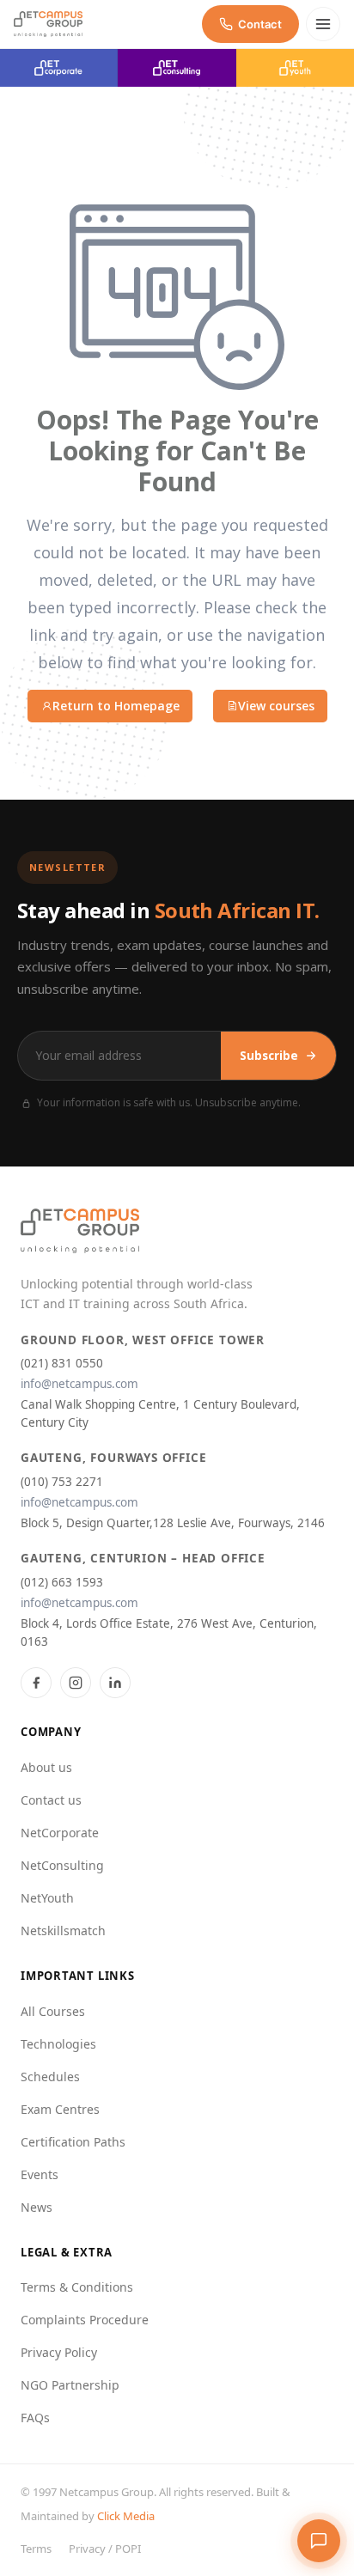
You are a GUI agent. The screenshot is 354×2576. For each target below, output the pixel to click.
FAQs (35, 2418)
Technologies (58, 2044)
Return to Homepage (116, 706)
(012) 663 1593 (62, 1582)
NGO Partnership (70, 2385)
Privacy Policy (59, 2352)
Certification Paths (73, 2142)
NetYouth (47, 1898)
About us (46, 1767)
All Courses (53, 2011)
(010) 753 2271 (62, 1482)
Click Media (126, 2516)
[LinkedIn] (115, 1683)
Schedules (50, 2077)
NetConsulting (62, 1865)
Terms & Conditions (77, 2287)
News (37, 2207)
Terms (36, 2549)
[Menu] (323, 24)
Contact (260, 24)
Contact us (51, 1800)
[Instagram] (76, 1683)
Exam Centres (60, 2109)
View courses (276, 706)
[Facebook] (36, 1683)
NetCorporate (60, 1833)
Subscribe (269, 1056)
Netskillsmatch (63, 1930)
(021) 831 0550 (62, 1363)
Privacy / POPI (105, 2549)
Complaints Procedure (85, 2320)
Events (40, 2174)
